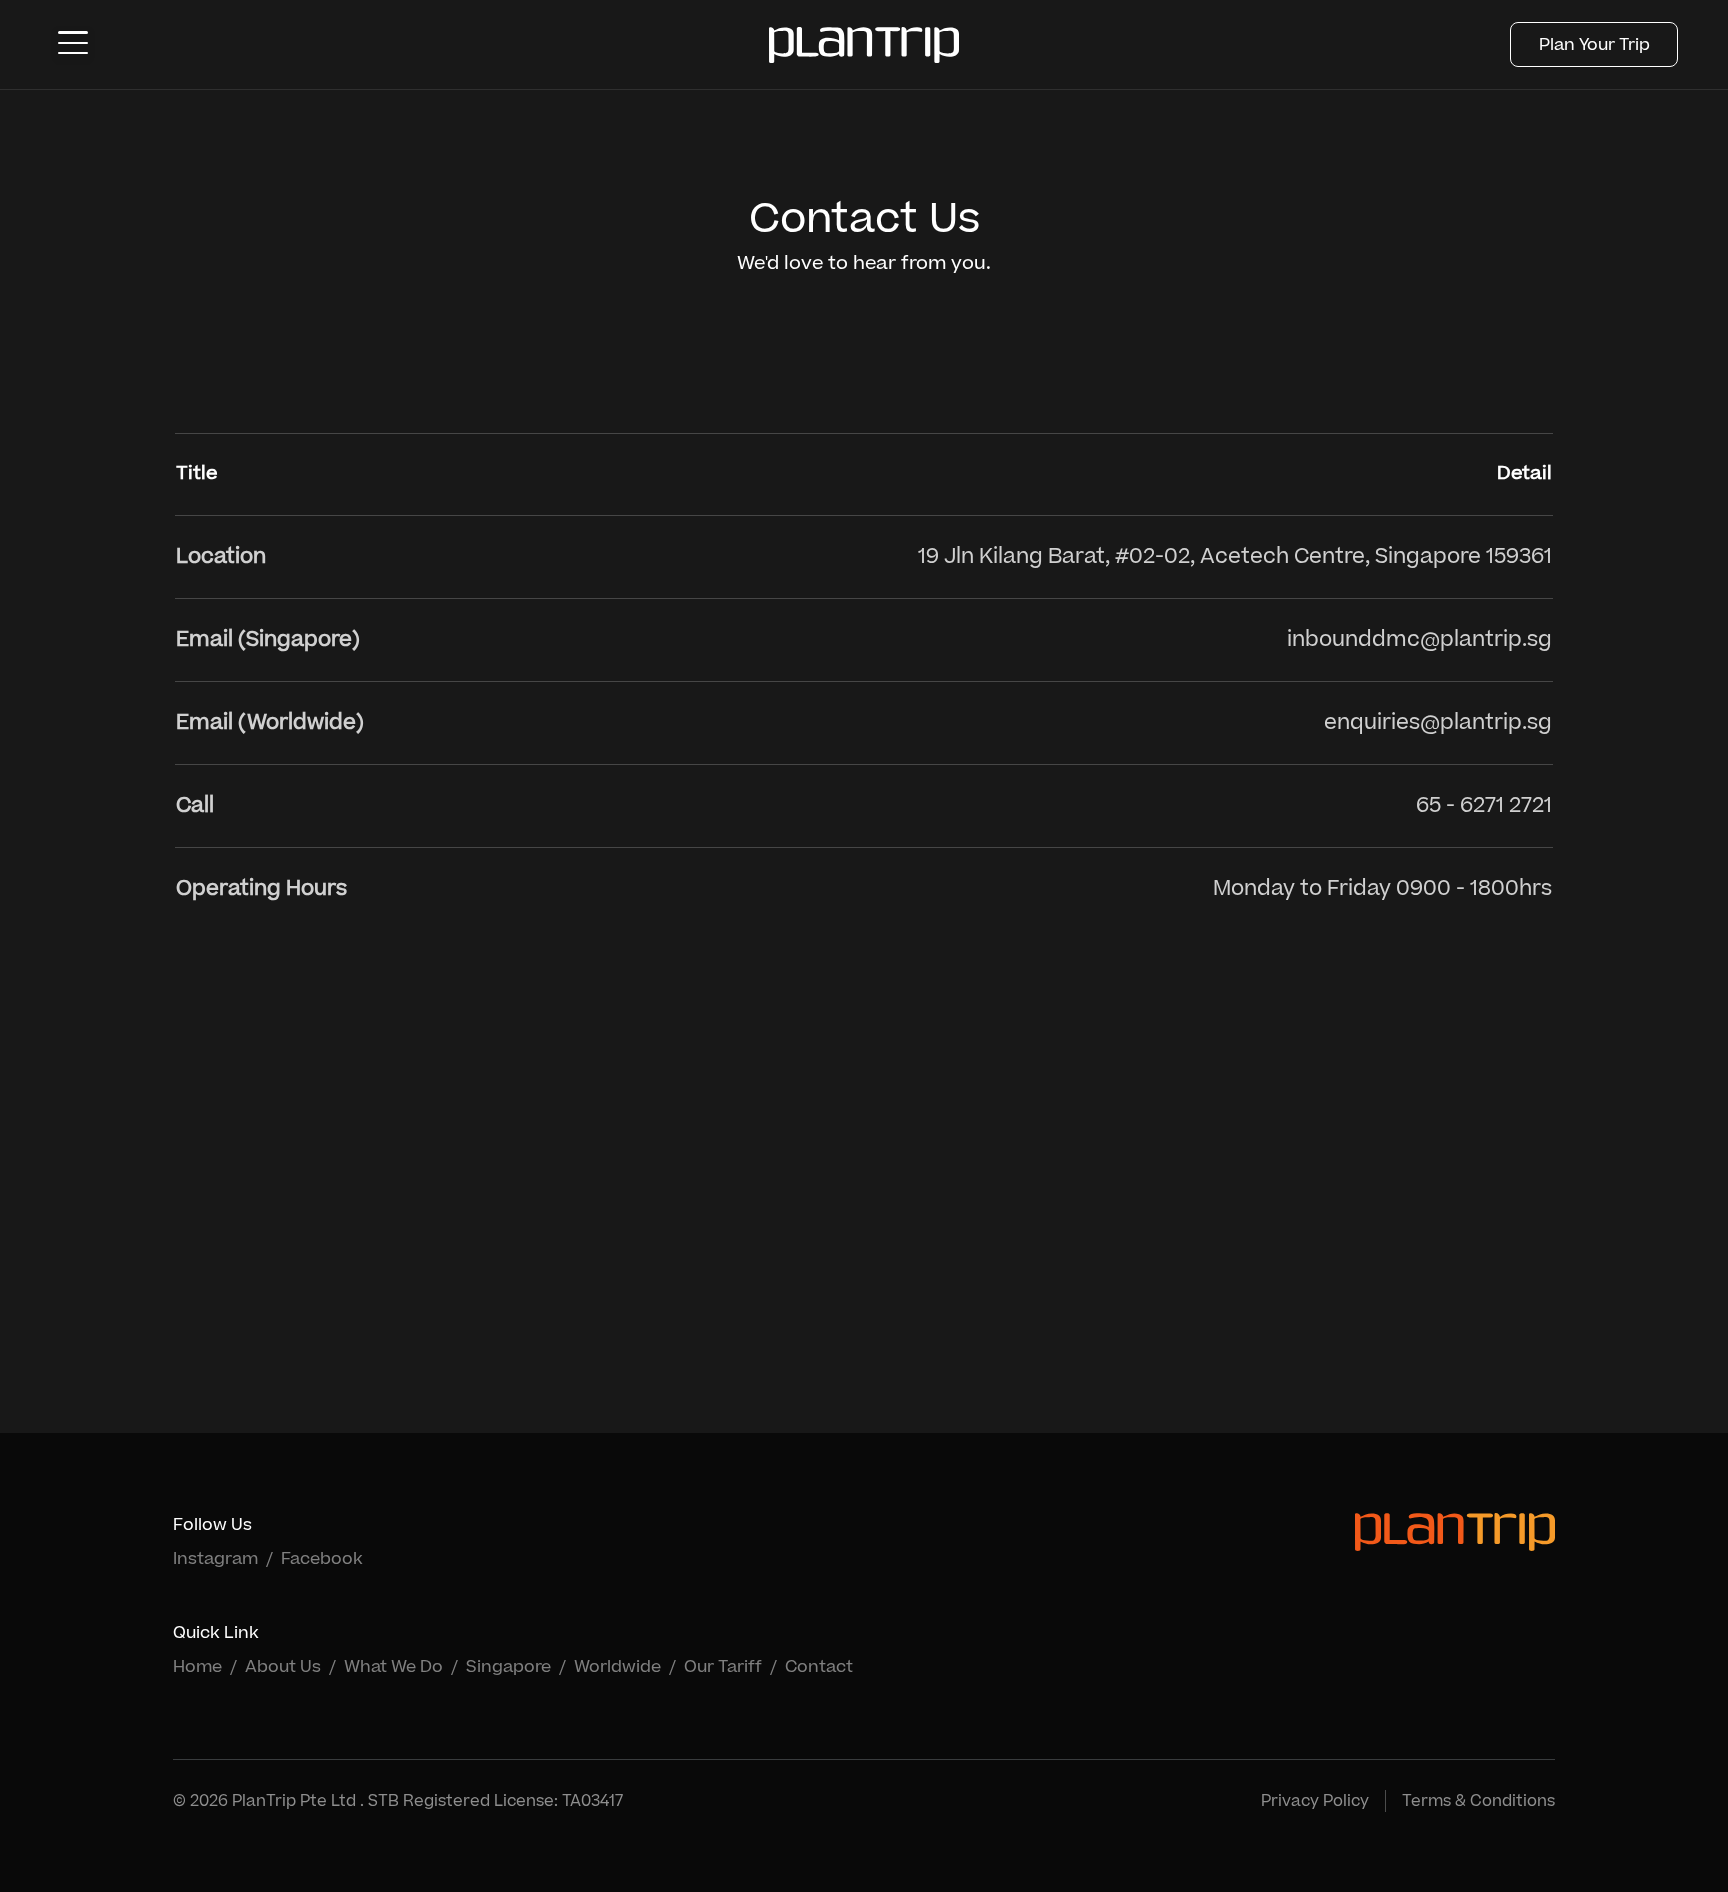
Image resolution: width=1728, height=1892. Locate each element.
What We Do (393, 1667)
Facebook (322, 1559)
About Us (283, 1667)
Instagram (215, 1559)
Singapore (508, 1667)
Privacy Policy (1315, 1801)
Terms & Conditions (1478, 1801)
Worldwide (617, 1667)
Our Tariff (723, 1667)
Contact (819, 1667)
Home (197, 1667)
